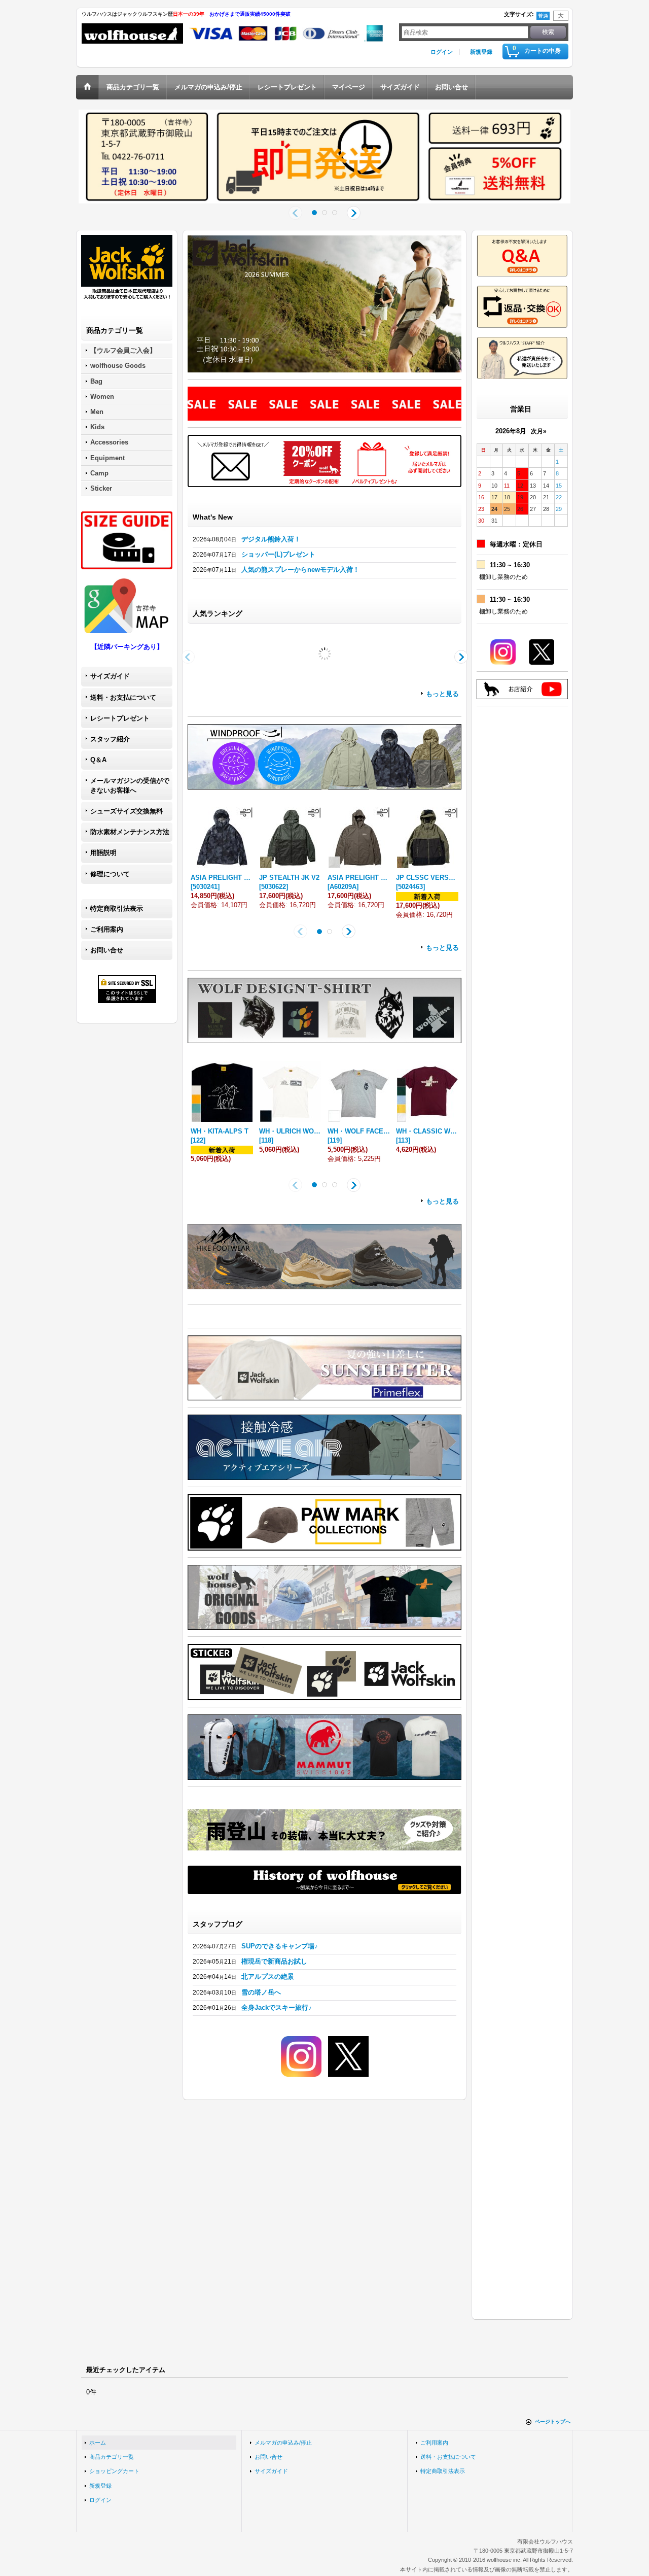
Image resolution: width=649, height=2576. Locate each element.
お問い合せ (107, 950)
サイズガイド (110, 676)
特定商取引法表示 (117, 908)
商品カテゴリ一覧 (112, 2457)
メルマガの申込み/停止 (283, 2443)
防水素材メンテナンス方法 (130, 832)
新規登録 (481, 52)
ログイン (442, 52)
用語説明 (103, 853)
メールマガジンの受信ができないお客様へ (130, 785)
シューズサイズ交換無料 (127, 811)
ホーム (98, 2443)
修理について (110, 874)
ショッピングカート (114, 2471)
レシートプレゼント (120, 718)
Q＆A (98, 760)
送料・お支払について (123, 697)
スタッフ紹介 (110, 739)
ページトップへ (553, 2422)
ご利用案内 (107, 929)
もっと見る (442, 777)
